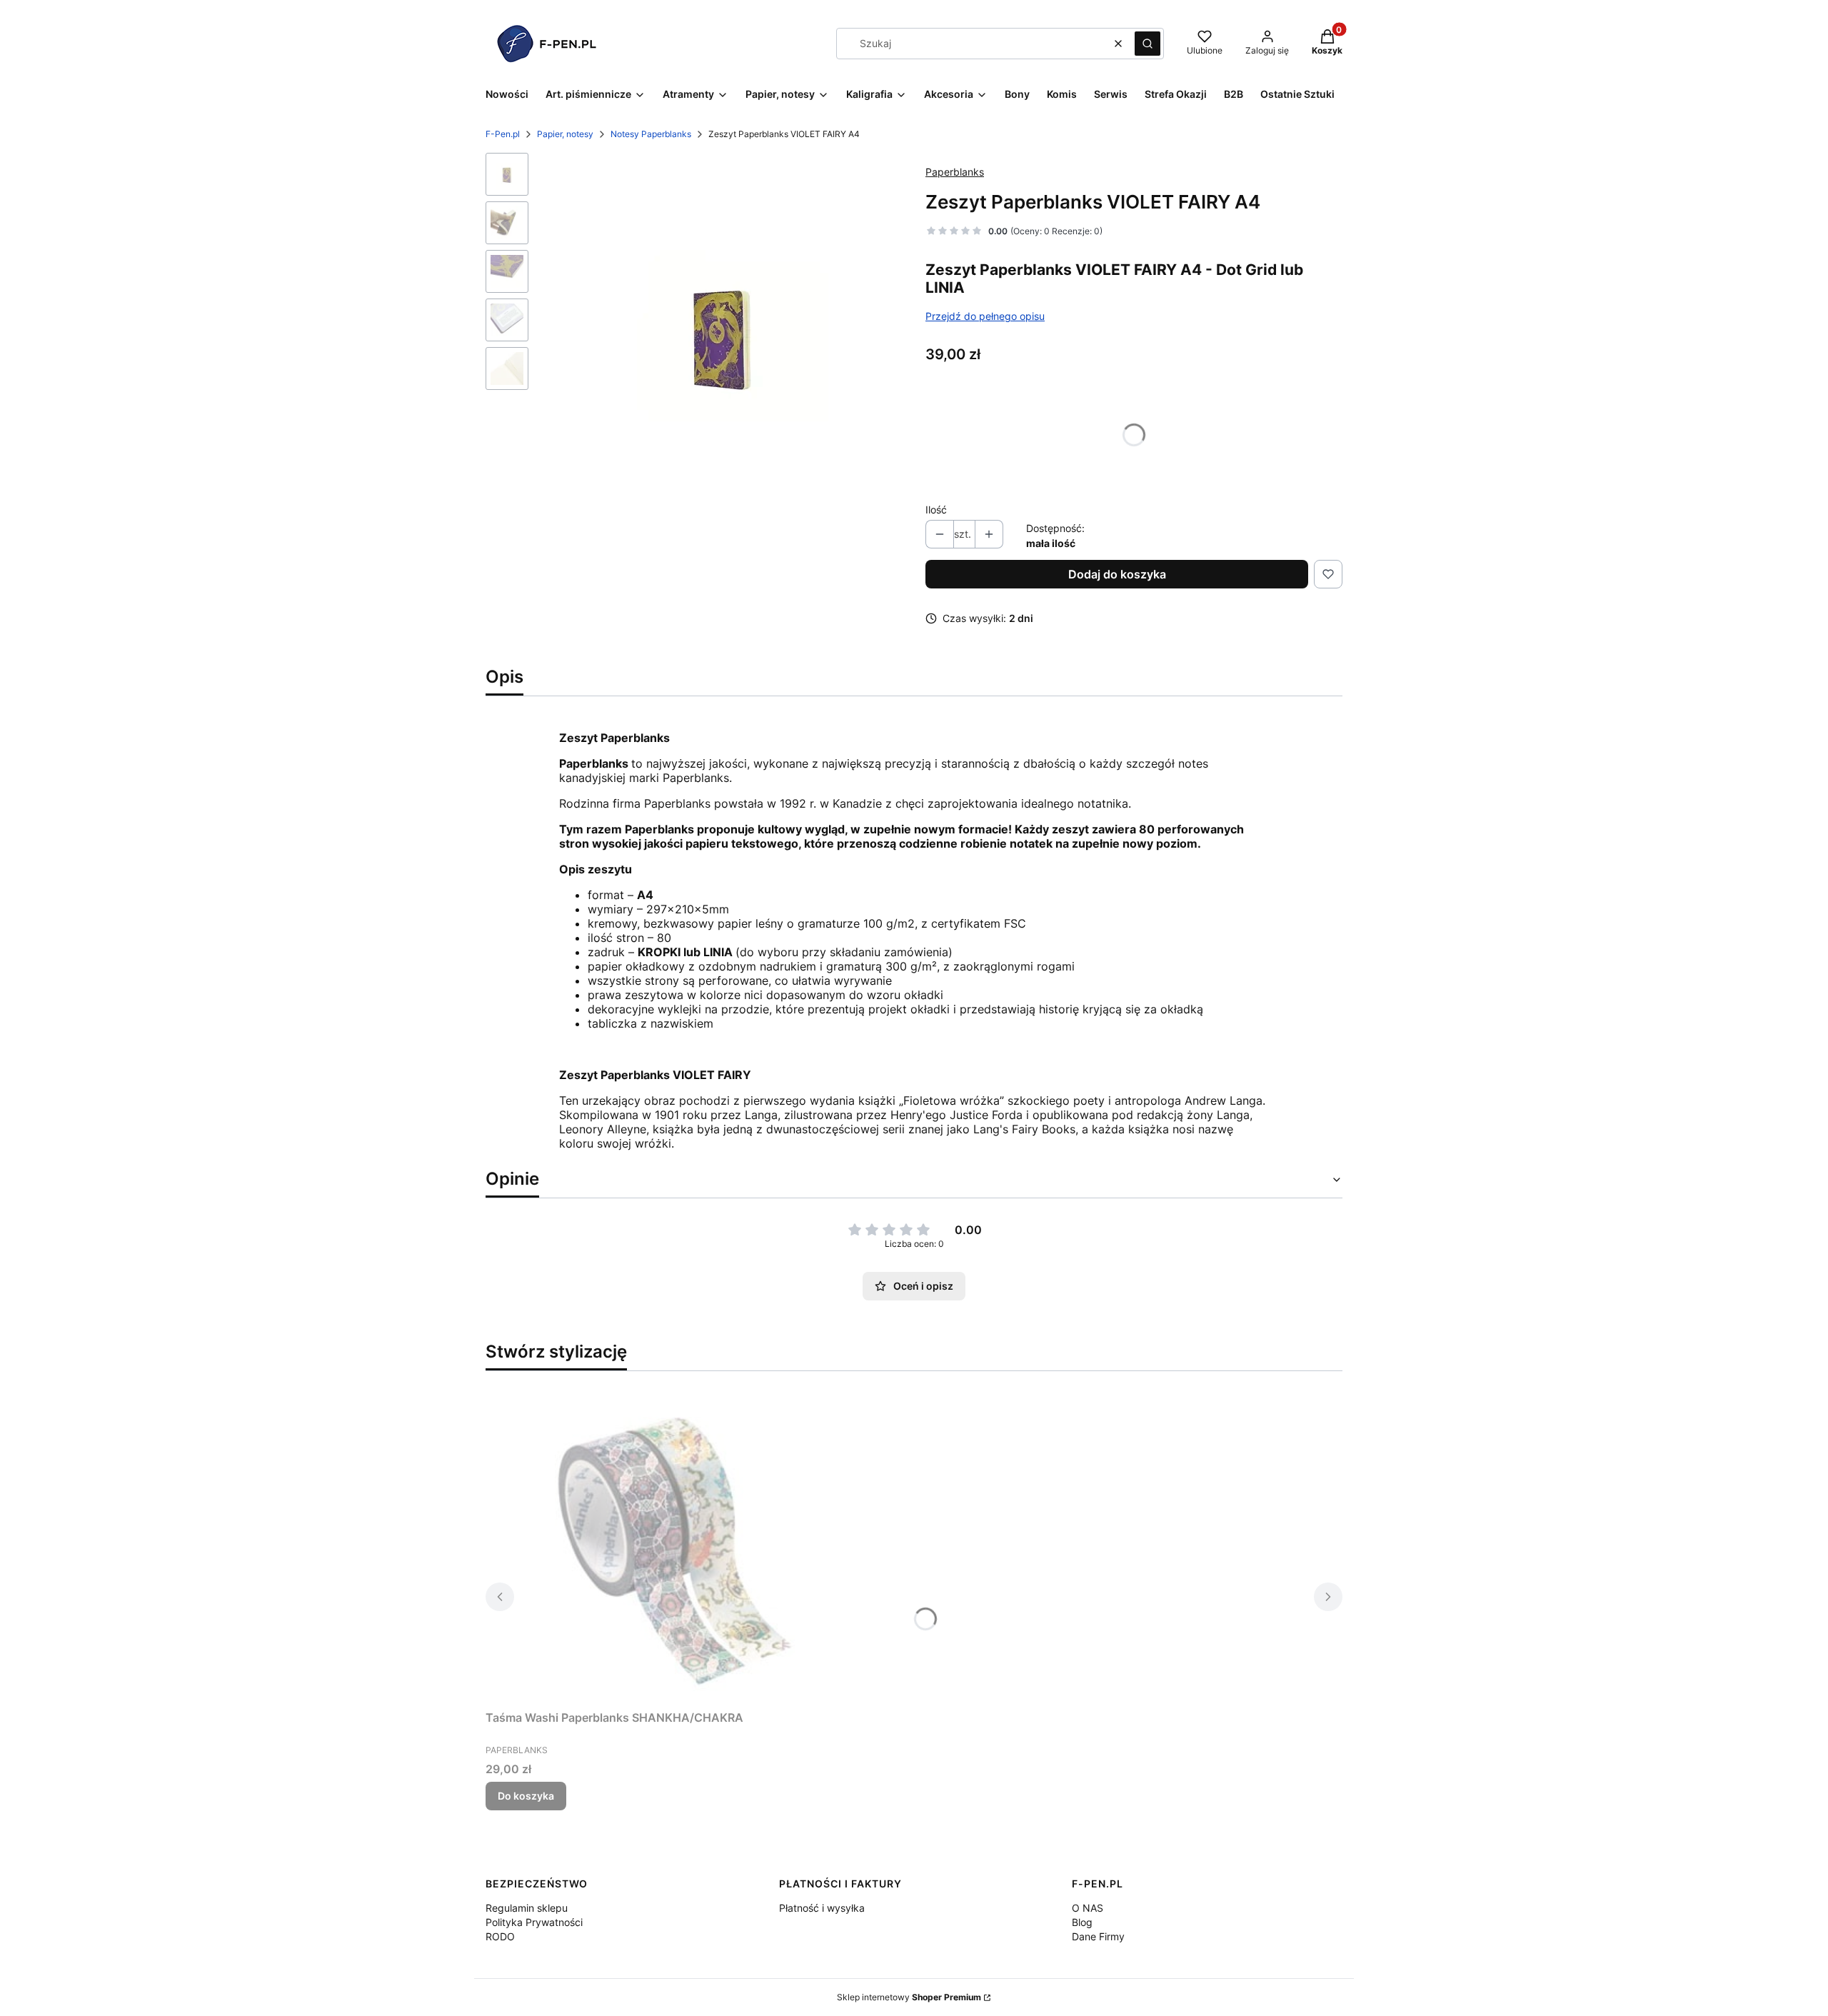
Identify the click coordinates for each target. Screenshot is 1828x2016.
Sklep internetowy (909, 1997)
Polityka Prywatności (534, 1922)
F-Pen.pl (503, 134)
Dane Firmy (1098, 1936)
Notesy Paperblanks (651, 134)
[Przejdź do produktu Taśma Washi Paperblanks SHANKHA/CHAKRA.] (664, 1543)
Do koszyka (526, 1796)
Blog (1082, 1922)
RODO (500, 1936)
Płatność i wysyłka (822, 1908)
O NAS (1088, 1908)
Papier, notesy (565, 134)
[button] (1147, 44)
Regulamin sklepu (527, 1908)
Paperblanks (955, 172)
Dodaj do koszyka (1117, 574)
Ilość (936, 510)
